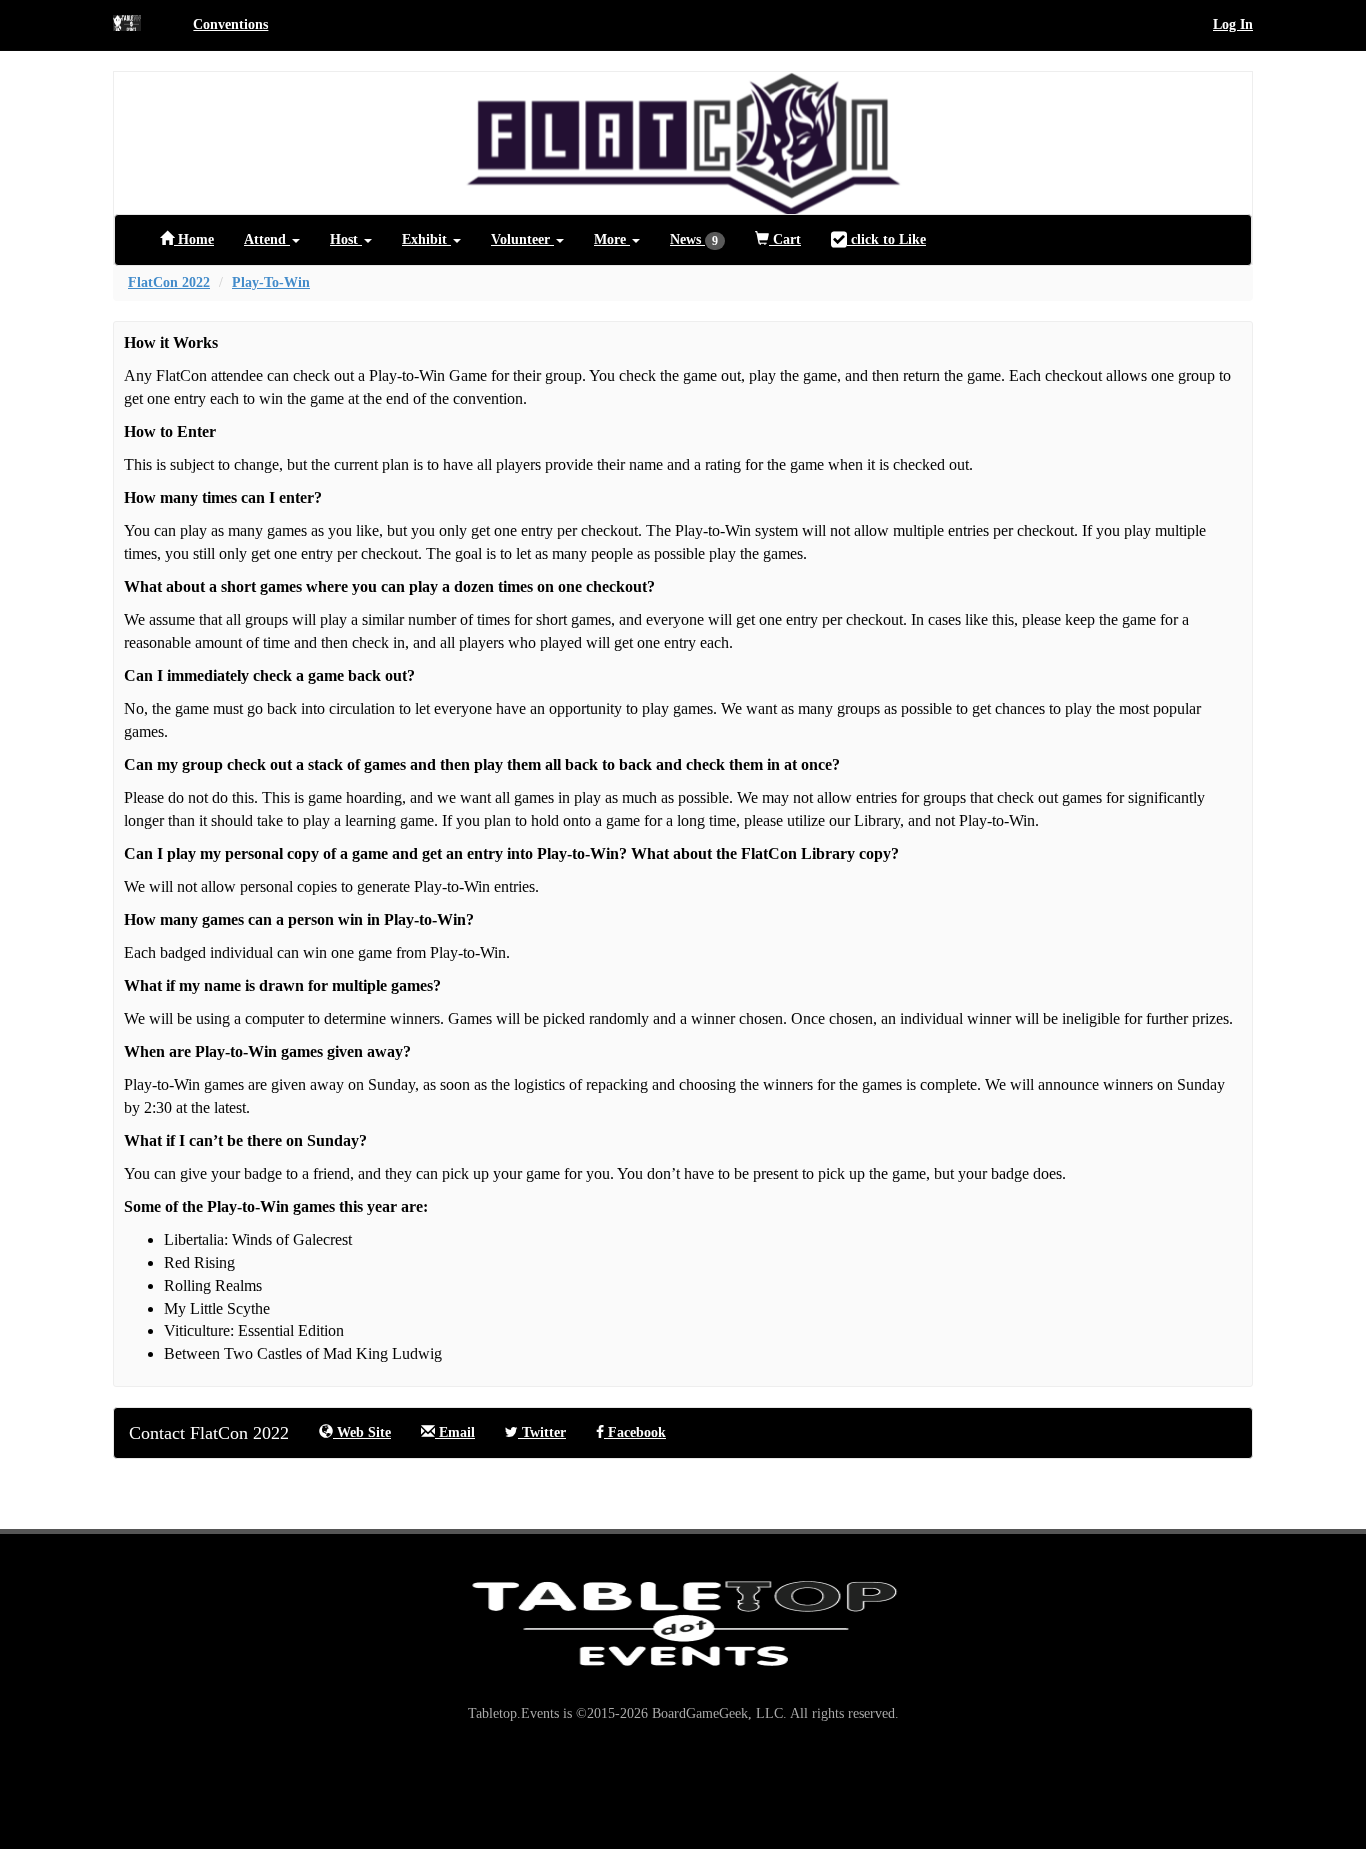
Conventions (230, 24)
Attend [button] (267, 239)
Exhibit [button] (426, 239)
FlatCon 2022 (169, 282)
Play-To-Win (271, 282)
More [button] (612, 239)
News (694, 240)
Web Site (362, 1432)
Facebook (635, 1432)
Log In (1233, 24)
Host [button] (346, 239)
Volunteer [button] (522, 239)
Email (455, 1432)
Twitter (542, 1432)
